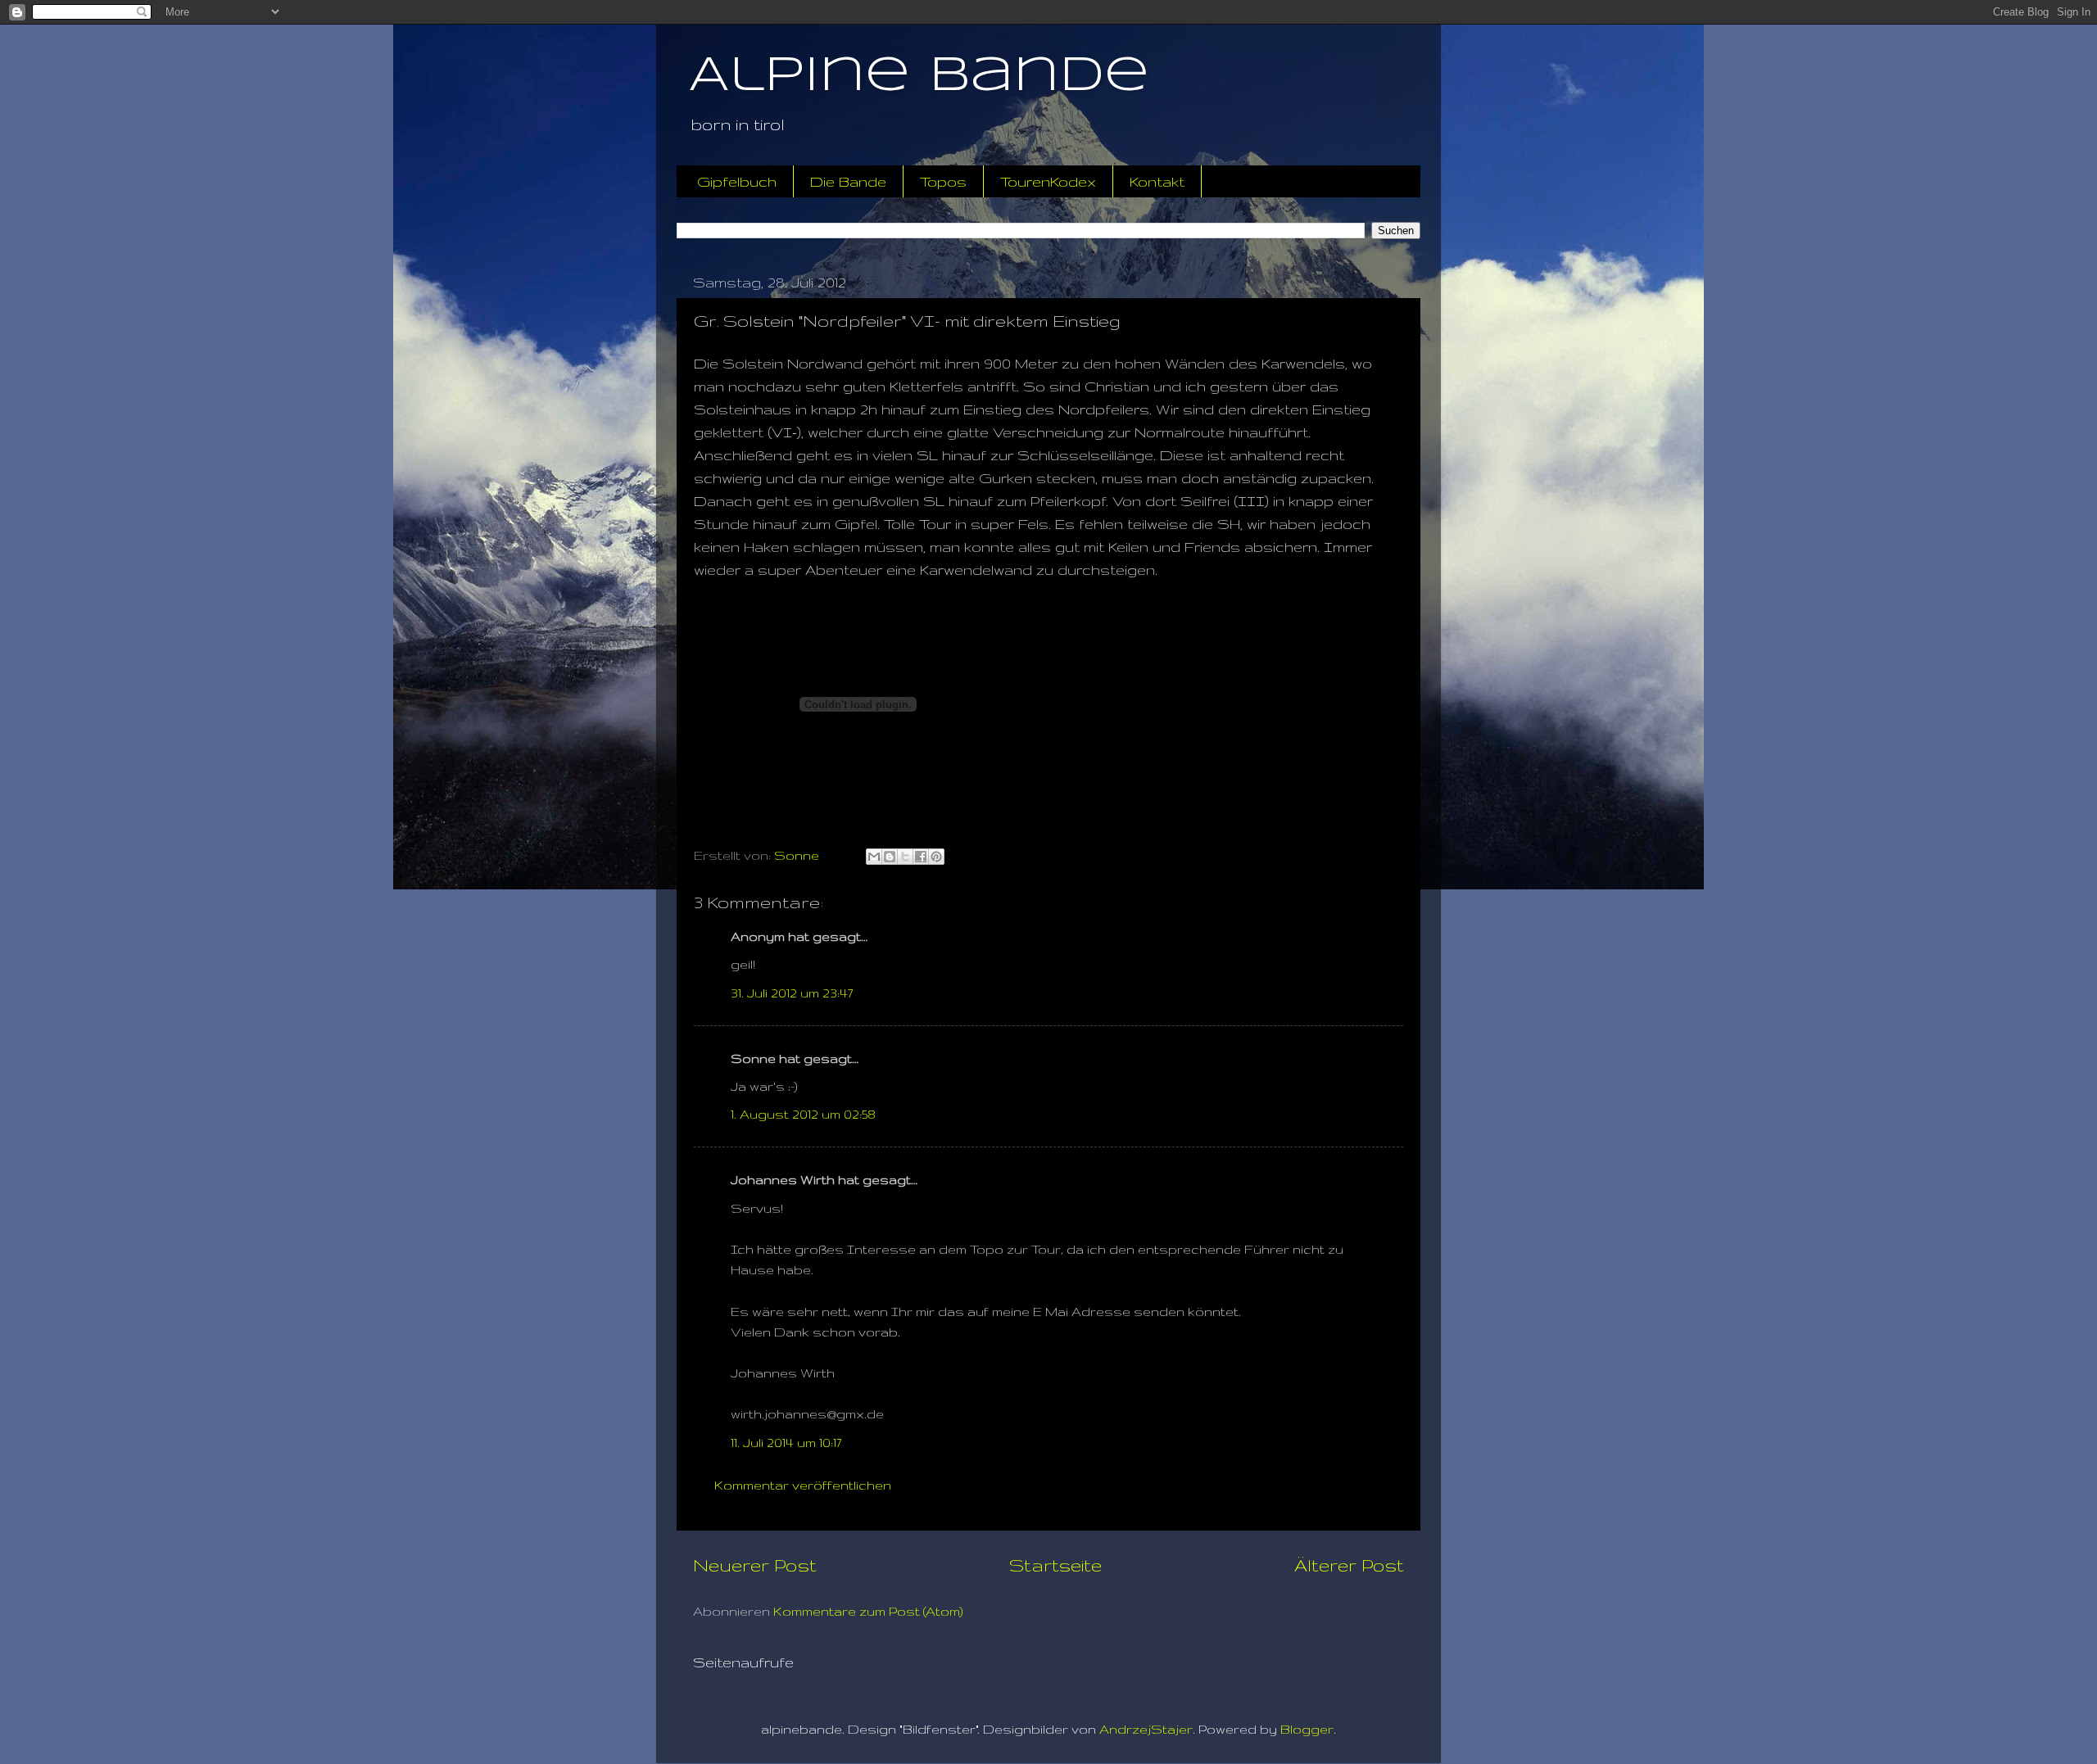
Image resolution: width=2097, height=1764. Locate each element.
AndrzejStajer (1146, 1729)
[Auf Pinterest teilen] (936, 857)
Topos (943, 181)
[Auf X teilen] (905, 857)
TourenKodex (1048, 181)
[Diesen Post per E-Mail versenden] (874, 857)
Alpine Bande (919, 76)
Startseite (1055, 1565)
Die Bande (848, 181)
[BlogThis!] (890, 857)
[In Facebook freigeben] (921, 857)
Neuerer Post (755, 1565)
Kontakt (1157, 181)
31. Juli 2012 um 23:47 (792, 993)
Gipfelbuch (737, 181)
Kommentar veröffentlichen (803, 1485)
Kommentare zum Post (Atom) (868, 1611)
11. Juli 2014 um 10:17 (786, 1443)
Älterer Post (1349, 1565)
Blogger (1307, 1729)
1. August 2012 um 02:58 (803, 1114)
